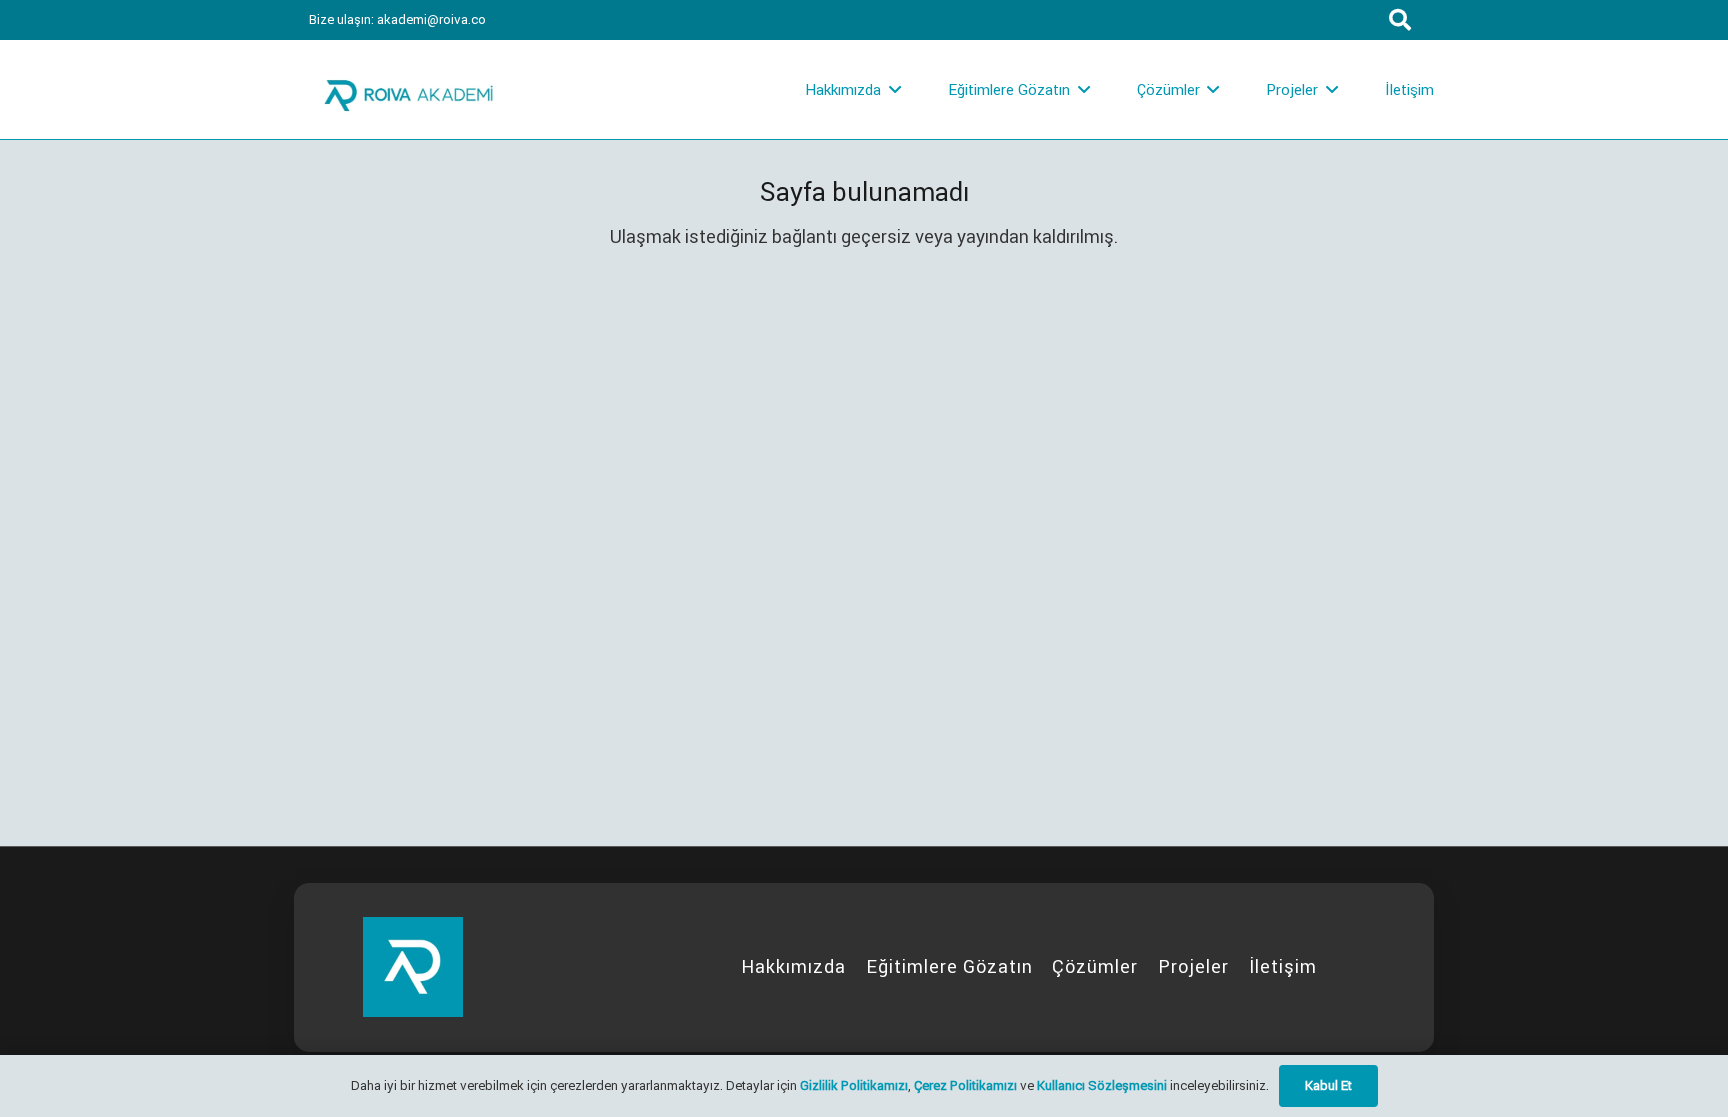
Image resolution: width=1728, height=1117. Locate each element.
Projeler (1193, 966)
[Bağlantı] (409, 90)
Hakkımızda (793, 966)
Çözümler (1095, 966)
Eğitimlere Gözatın (949, 966)
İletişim (1283, 966)
